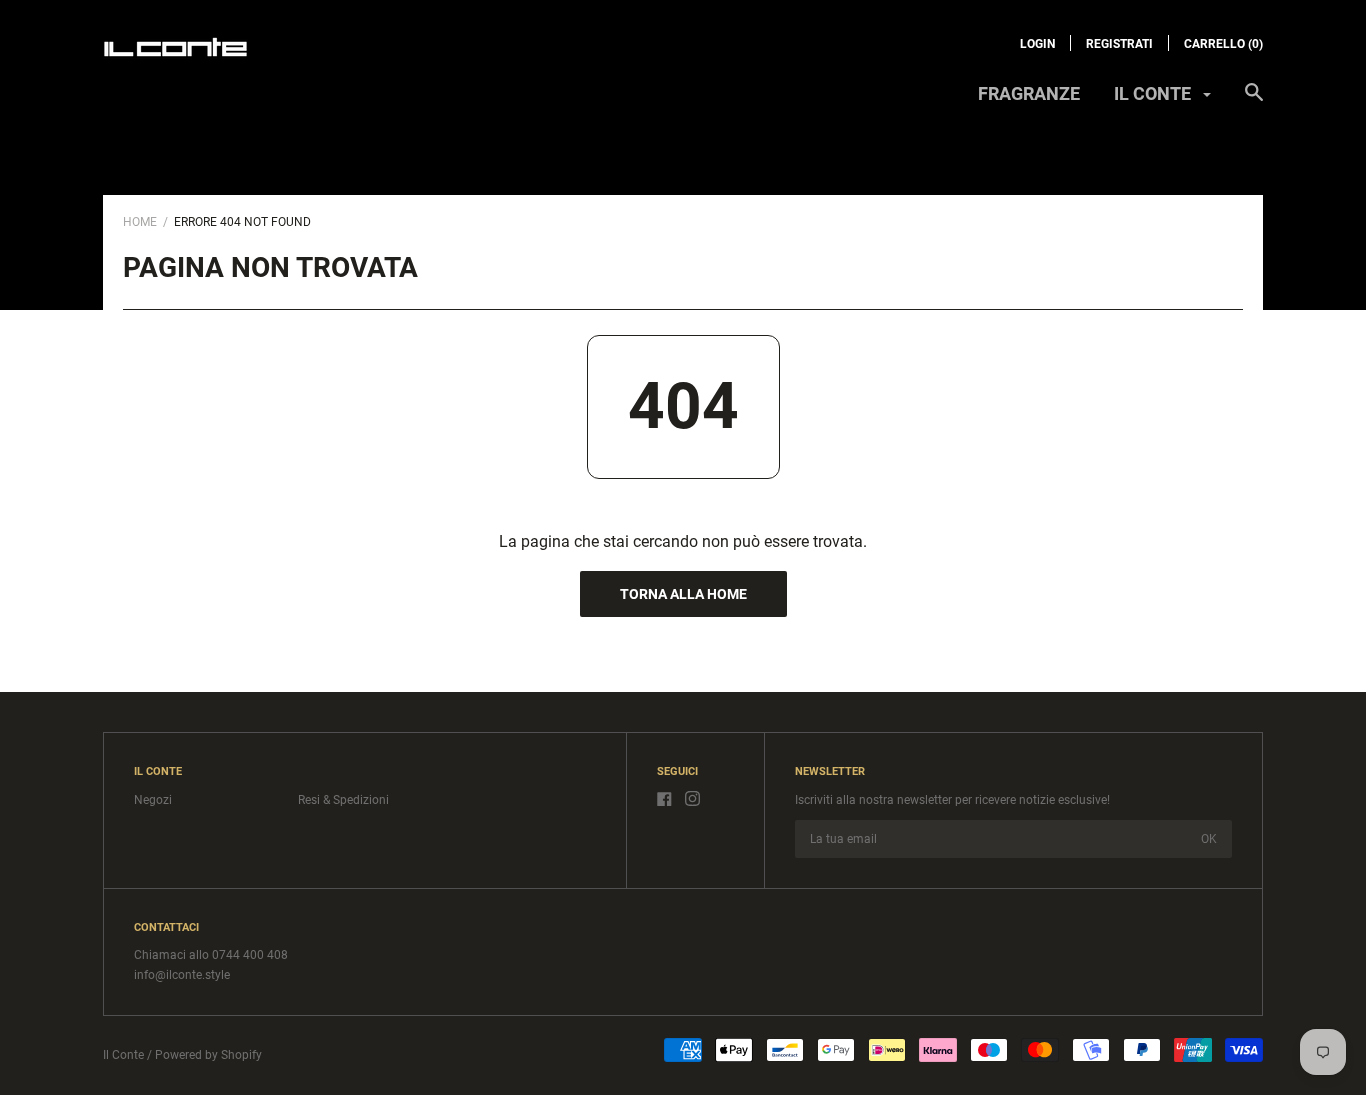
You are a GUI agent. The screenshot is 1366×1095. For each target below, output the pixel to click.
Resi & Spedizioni (343, 800)
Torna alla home (683, 594)
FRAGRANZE (1029, 93)
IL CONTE (1154, 93)
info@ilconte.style (182, 975)
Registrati (1119, 44)
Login (1037, 44)
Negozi (153, 800)
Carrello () (1223, 44)
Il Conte (123, 1055)
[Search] (1254, 102)
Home (140, 222)
